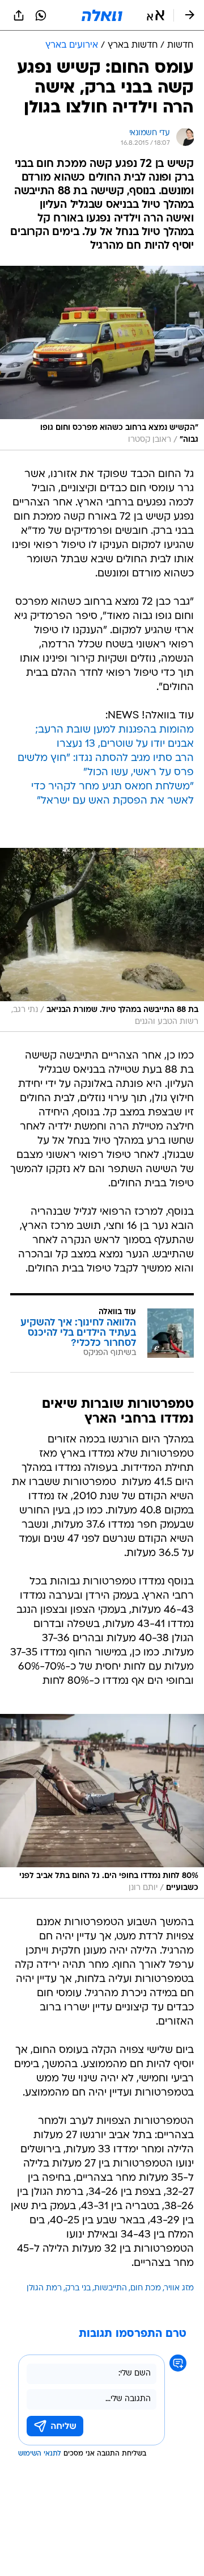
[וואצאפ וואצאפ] (41, 15)
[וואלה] (102, 15)
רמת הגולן (44, 2288)
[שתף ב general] (19, 15)
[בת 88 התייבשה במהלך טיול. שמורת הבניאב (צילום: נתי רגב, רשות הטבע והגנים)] (102, 940)
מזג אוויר (179, 2288)
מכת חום (146, 2288)
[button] (156, 15)
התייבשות (110, 2288)
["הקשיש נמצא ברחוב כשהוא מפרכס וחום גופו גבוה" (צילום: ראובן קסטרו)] (102, 358)
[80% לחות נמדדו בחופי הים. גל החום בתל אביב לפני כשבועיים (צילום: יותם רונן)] (102, 1806)
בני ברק (78, 2288)
